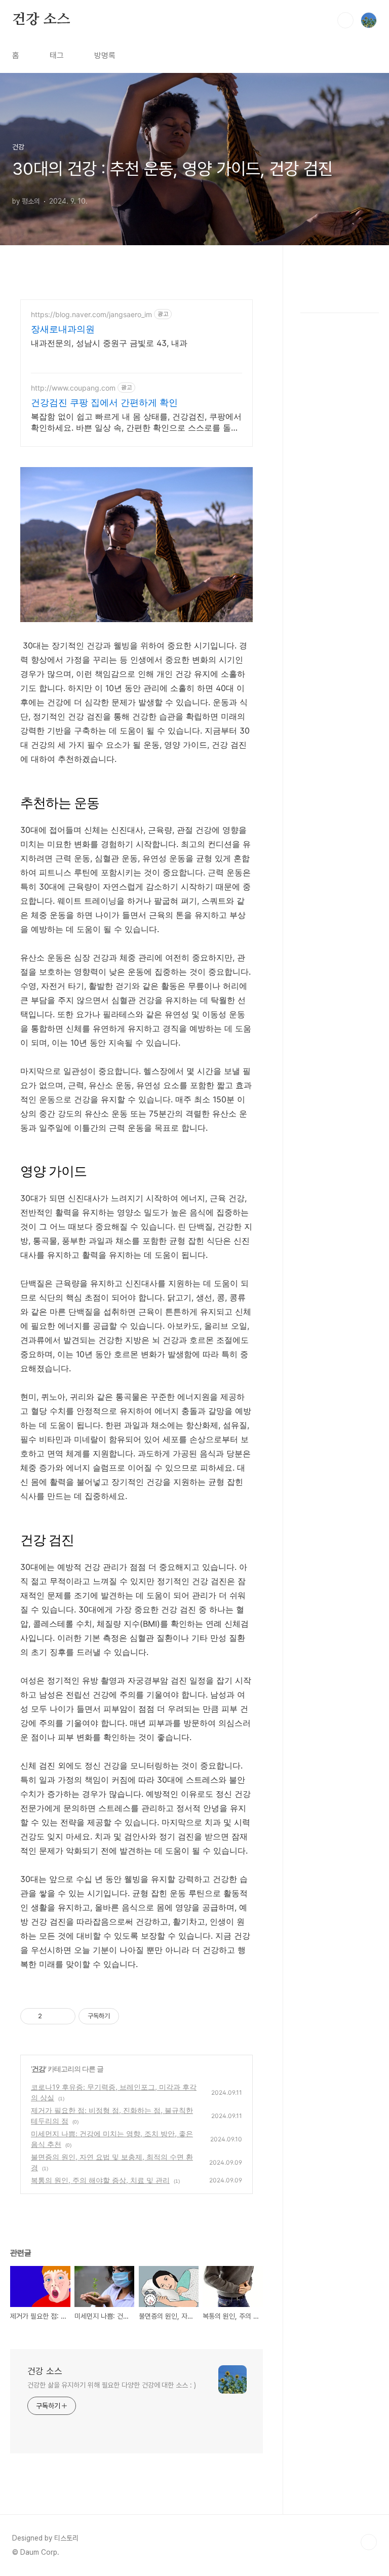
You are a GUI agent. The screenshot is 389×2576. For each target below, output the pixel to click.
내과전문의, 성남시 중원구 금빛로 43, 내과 (109, 343)
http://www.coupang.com (73, 388)
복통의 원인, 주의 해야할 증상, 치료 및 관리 (100, 2180)
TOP (369, 2542)
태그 (57, 55)
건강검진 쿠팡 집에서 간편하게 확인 (104, 402)
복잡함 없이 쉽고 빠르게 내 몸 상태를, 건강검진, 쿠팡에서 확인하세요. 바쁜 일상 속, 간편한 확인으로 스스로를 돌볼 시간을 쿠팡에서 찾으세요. (136, 422)
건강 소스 (41, 20)
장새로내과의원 (63, 329)
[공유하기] (51, 2016)
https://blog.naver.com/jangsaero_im (91, 314)
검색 (345, 20)
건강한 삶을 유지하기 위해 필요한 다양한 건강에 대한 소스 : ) (111, 2385)
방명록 (105, 55)
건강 (38, 2069)
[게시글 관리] (64, 2016)
